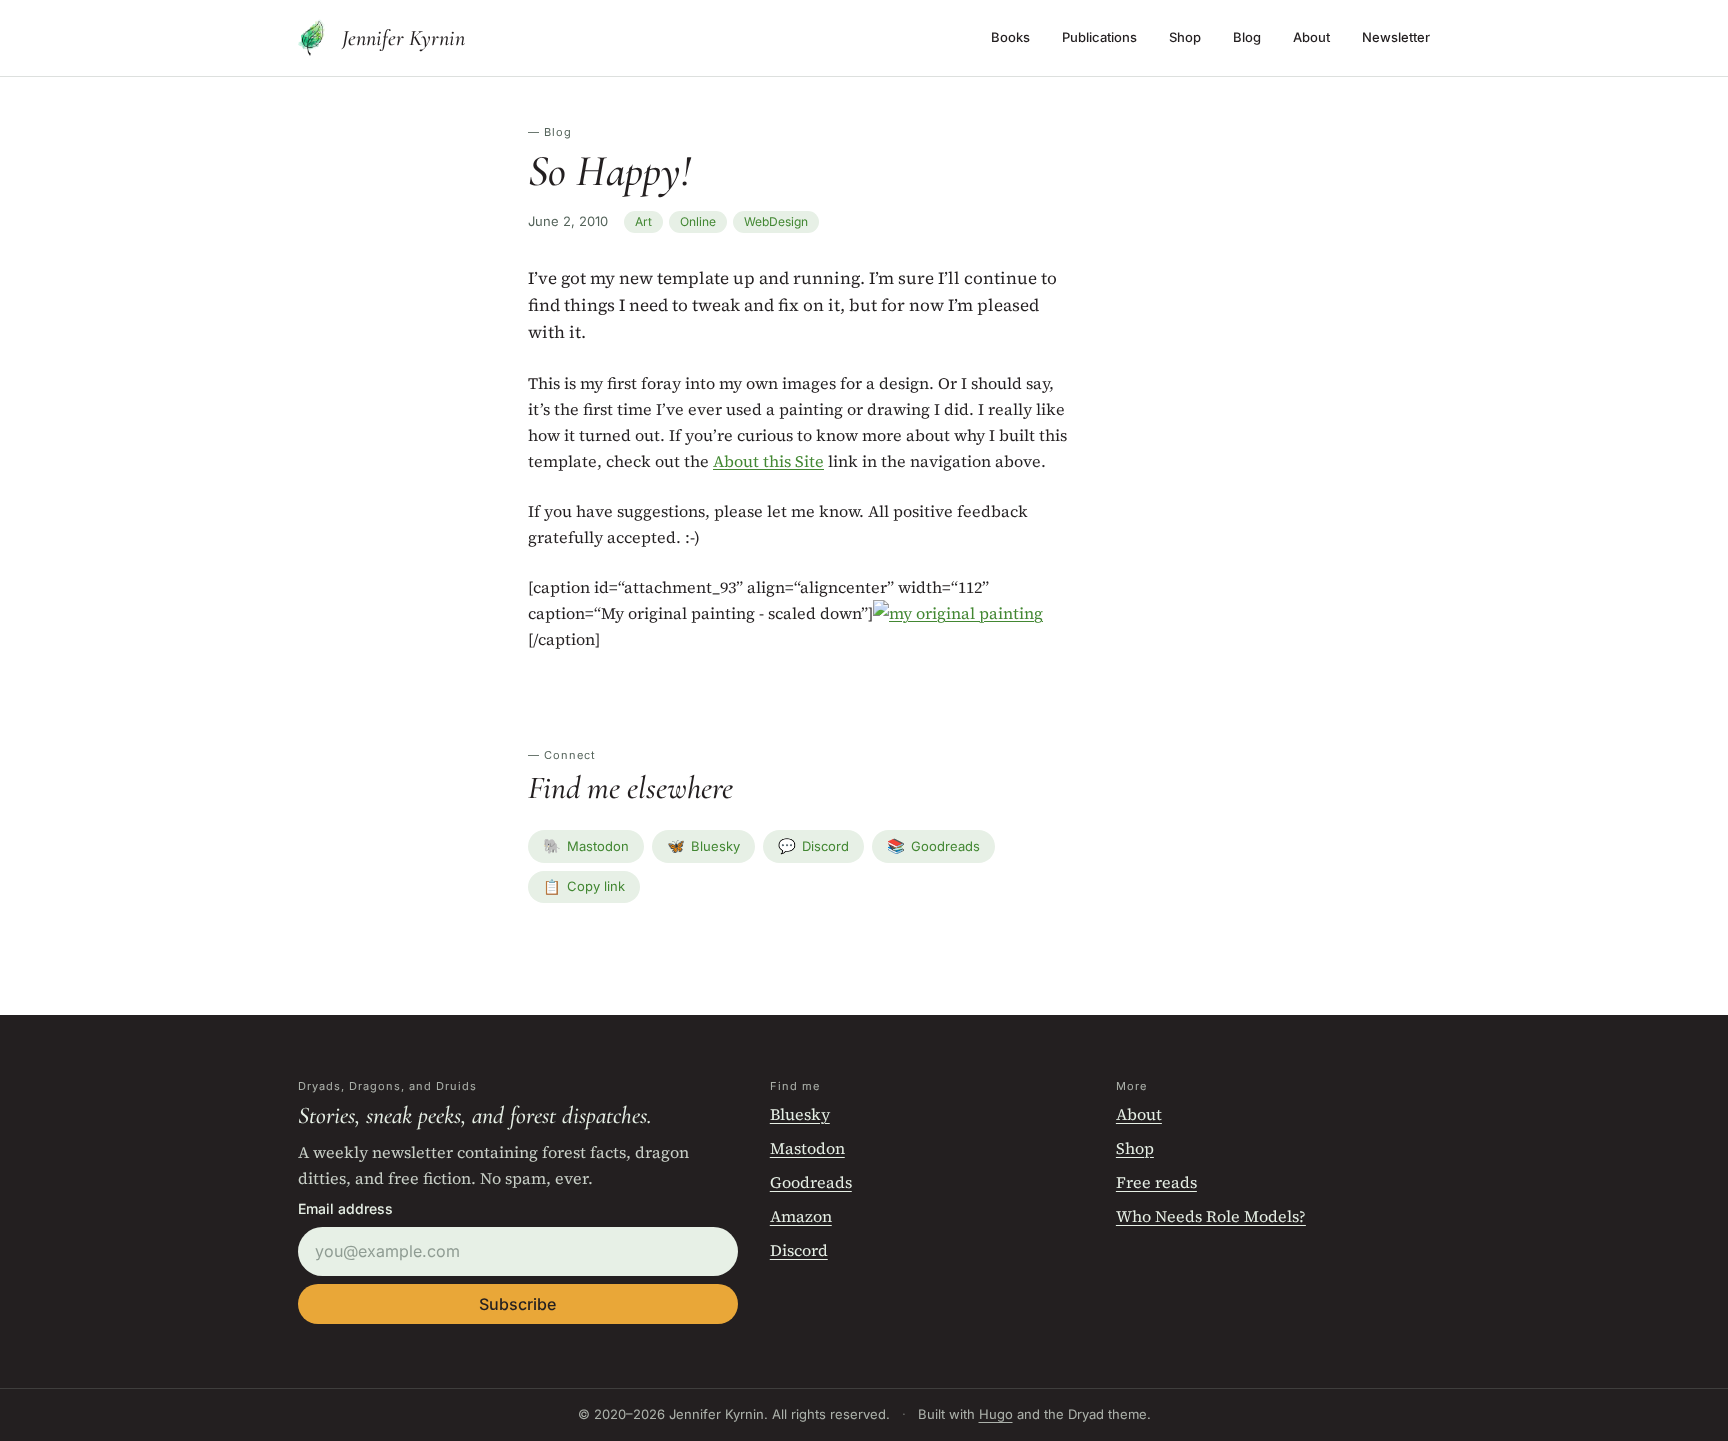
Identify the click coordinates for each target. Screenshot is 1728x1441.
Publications (1099, 37)
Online (698, 221)
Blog (1247, 37)
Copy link (584, 886)
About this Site (768, 461)
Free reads (1156, 1182)
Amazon (801, 1216)
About (1311, 37)
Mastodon (586, 845)
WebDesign (776, 221)
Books (1010, 37)
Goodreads (933, 845)
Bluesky (703, 845)
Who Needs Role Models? (1211, 1216)
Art (643, 221)
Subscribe (517, 1304)
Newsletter (1396, 37)
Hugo (996, 1414)
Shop (1185, 37)
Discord (813, 845)
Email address (345, 1208)
